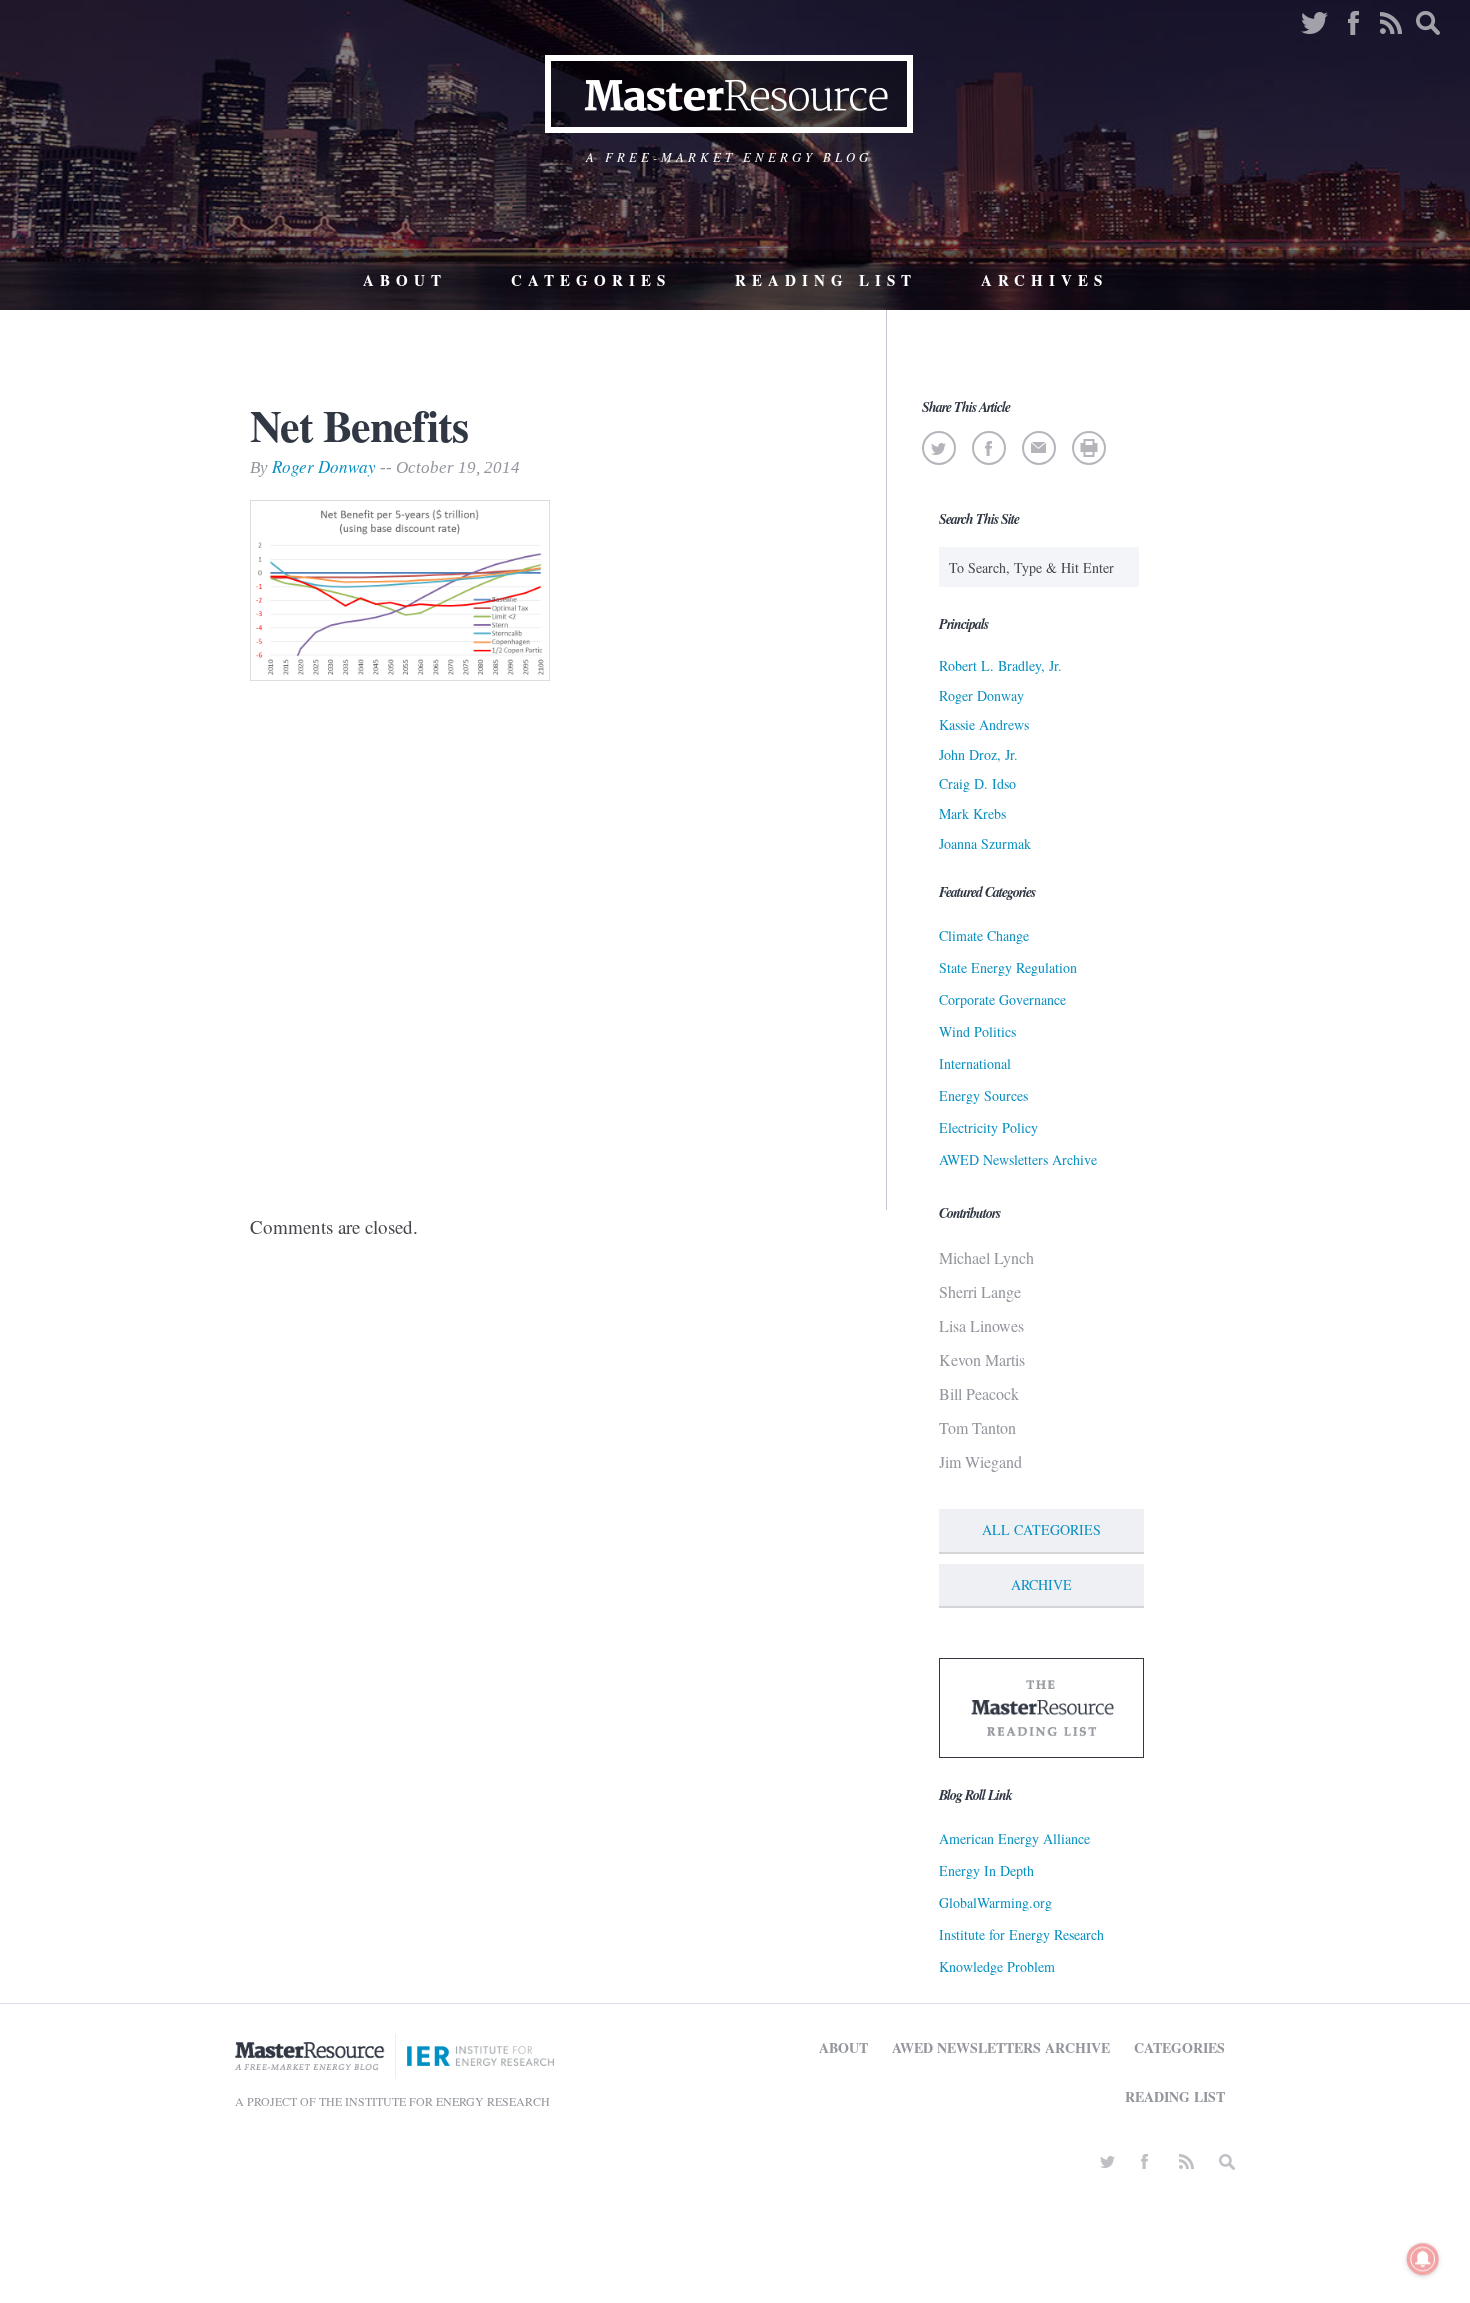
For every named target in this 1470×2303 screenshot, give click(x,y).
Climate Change (984, 935)
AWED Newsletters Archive (1018, 1159)
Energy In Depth (986, 1870)
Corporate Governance (1002, 999)
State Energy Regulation (1008, 967)
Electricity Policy (988, 1127)
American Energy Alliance (1014, 1838)
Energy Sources (983, 1095)
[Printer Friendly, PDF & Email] (1088, 448)
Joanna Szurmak (985, 843)
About (405, 280)
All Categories (1041, 1529)
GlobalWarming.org (995, 1902)
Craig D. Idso (977, 783)
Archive (1041, 1584)
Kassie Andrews (984, 724)
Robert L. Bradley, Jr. (1000, 665)
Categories (591, 280)
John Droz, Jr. (978, 754)
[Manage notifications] (1423, 2259)
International (975, 1063)
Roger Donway (324, 466)
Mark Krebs (972, 813)
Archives (1044, 280)
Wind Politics (977, 1031)
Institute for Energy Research (1021, 1934)
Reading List (826, 280)
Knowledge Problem (997, 1966)
